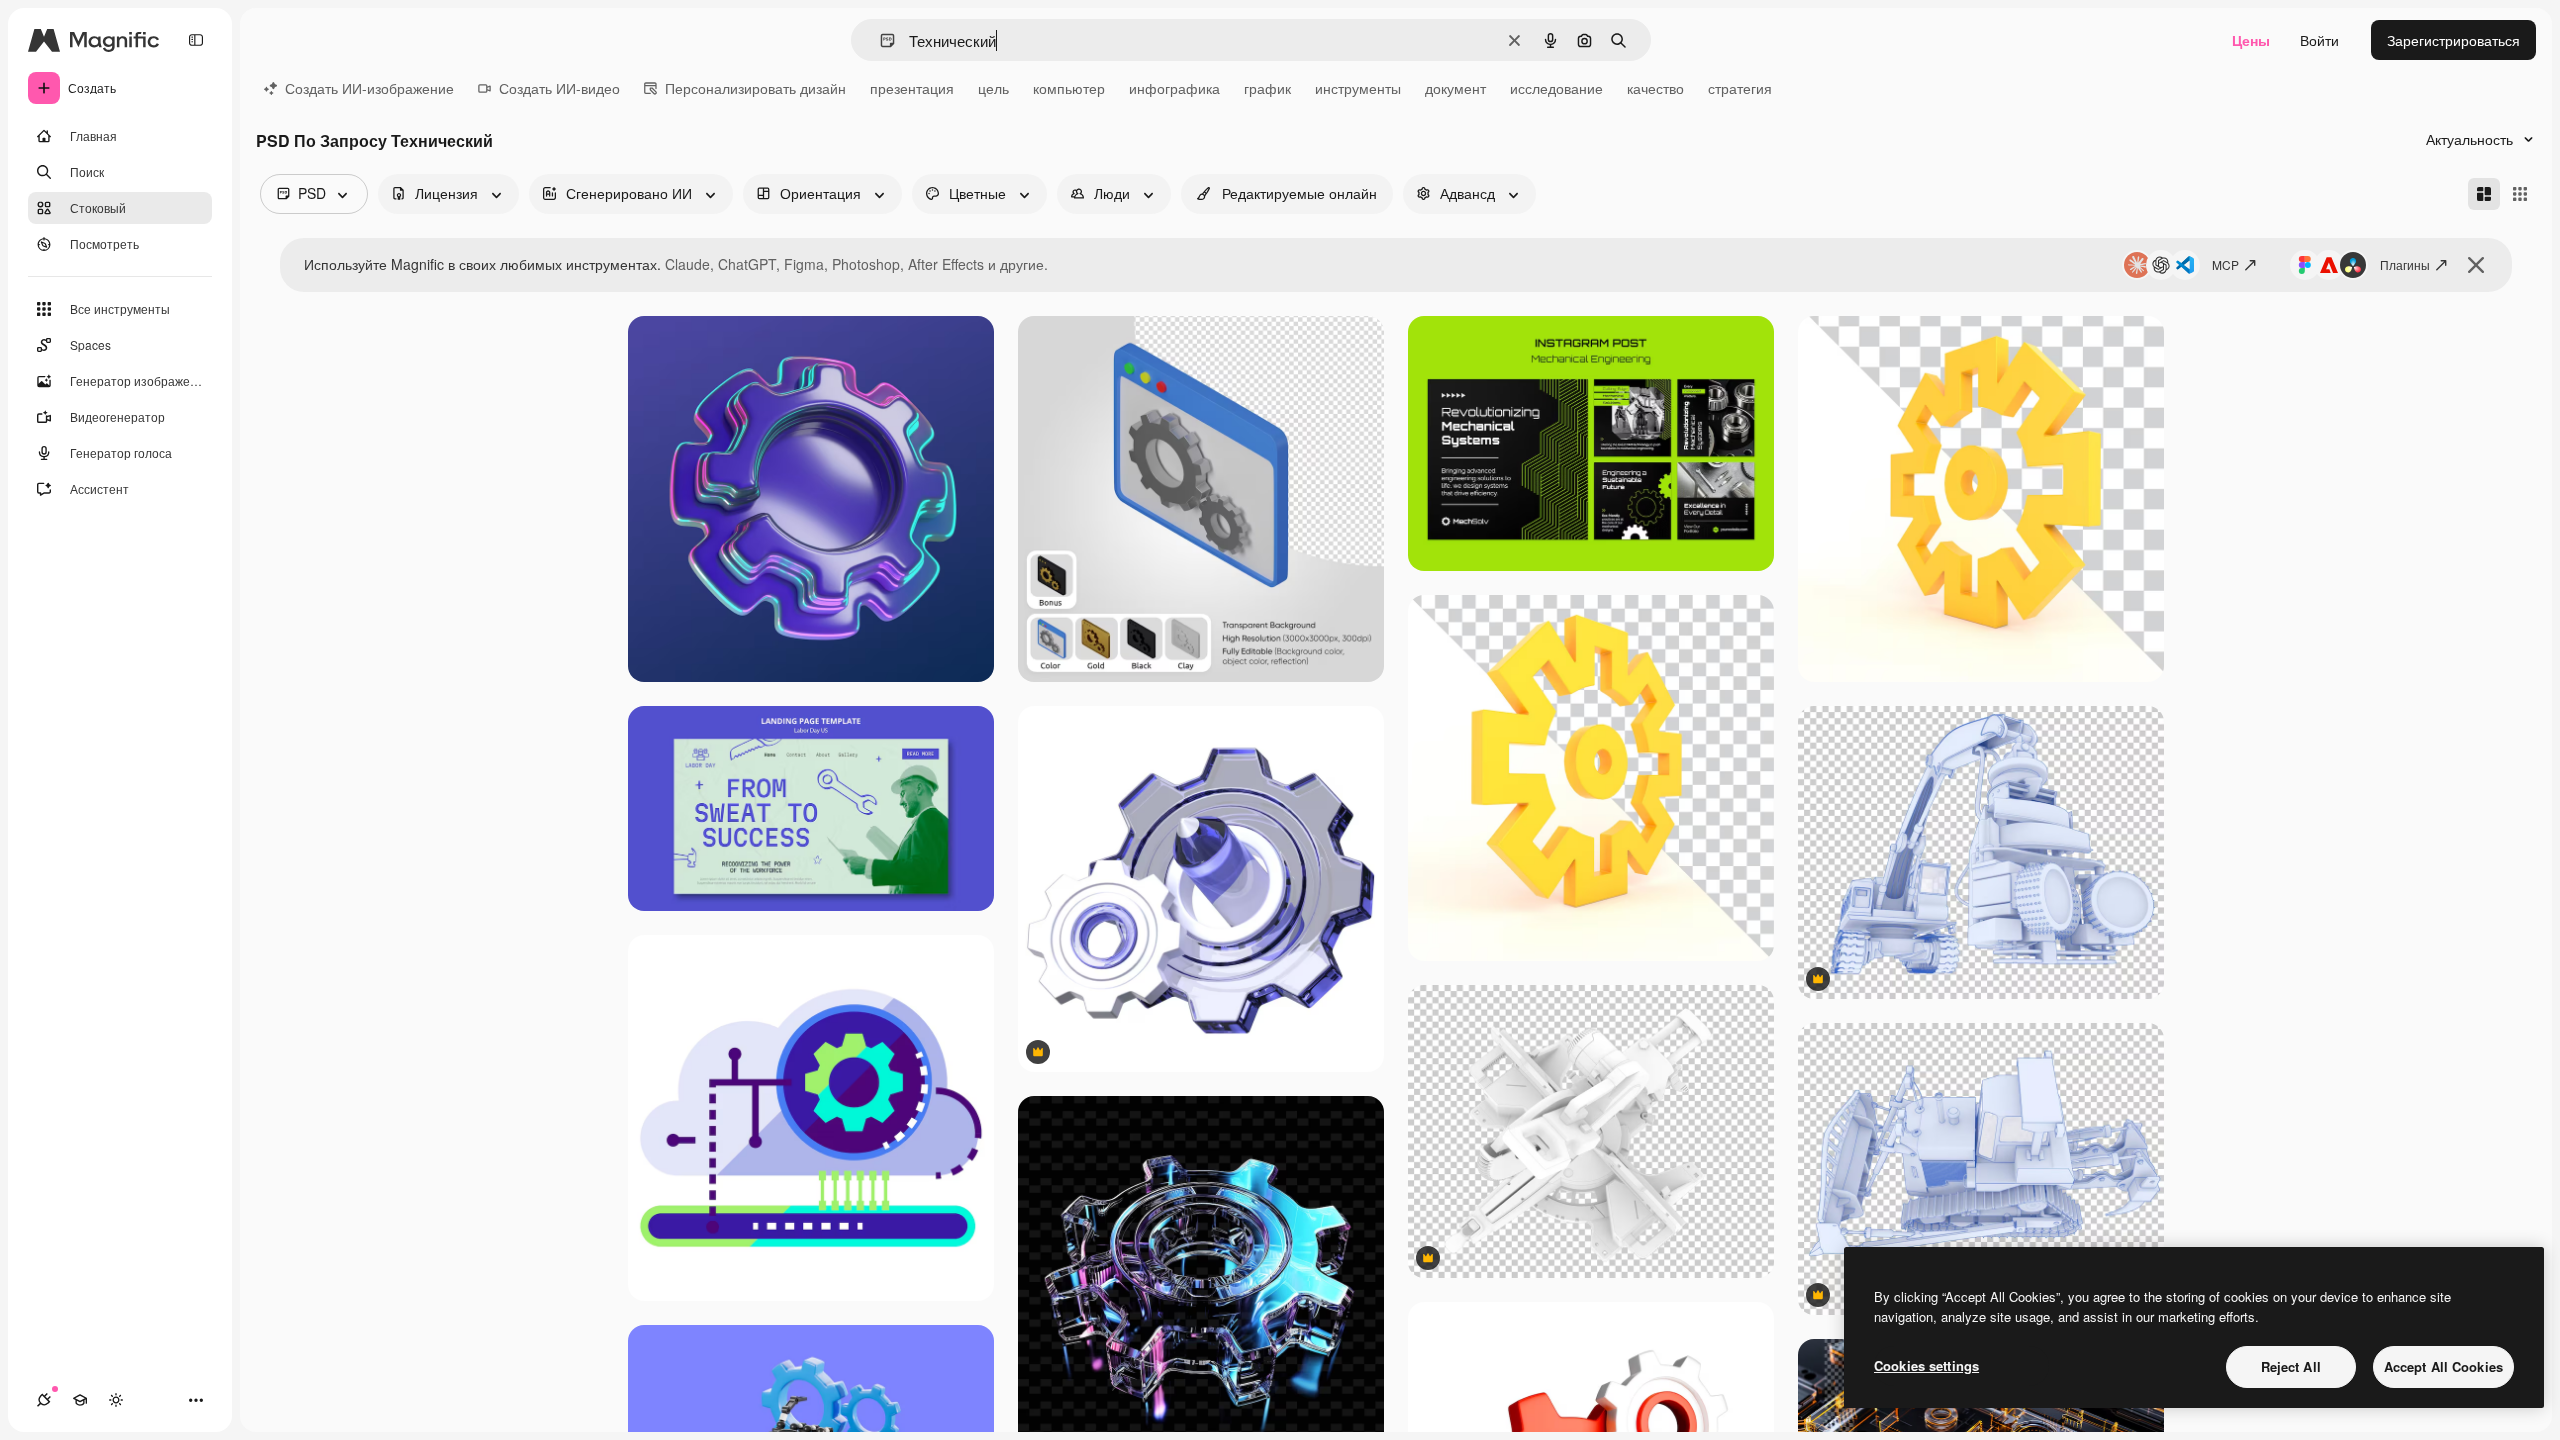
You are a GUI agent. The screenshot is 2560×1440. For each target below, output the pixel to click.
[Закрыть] (2476, 265)
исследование (1556, 88)
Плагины (2405, 264)
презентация (912, 88)
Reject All (2291, 1366)
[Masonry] (2484, 194)
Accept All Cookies (2443, 1366)
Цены (2251, 40)
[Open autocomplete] (879, 40)
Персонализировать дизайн (755, 88)
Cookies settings (1926, 1365)
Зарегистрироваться (2453, 40)
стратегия (1740, 88)
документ (1455, 88)
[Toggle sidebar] (196, 40)
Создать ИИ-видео (559, 88)
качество (1655, 88)
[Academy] (80, 1400)
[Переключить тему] (116, 1400)
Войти (2319, 40)
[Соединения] (44, 1400)
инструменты (1358, 88)
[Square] (2520, 194)
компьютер (1069, 88)
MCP (2225, 264)
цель (993, 88)
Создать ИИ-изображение (369, 88)
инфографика (1174, 88)
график (1267, 88)
